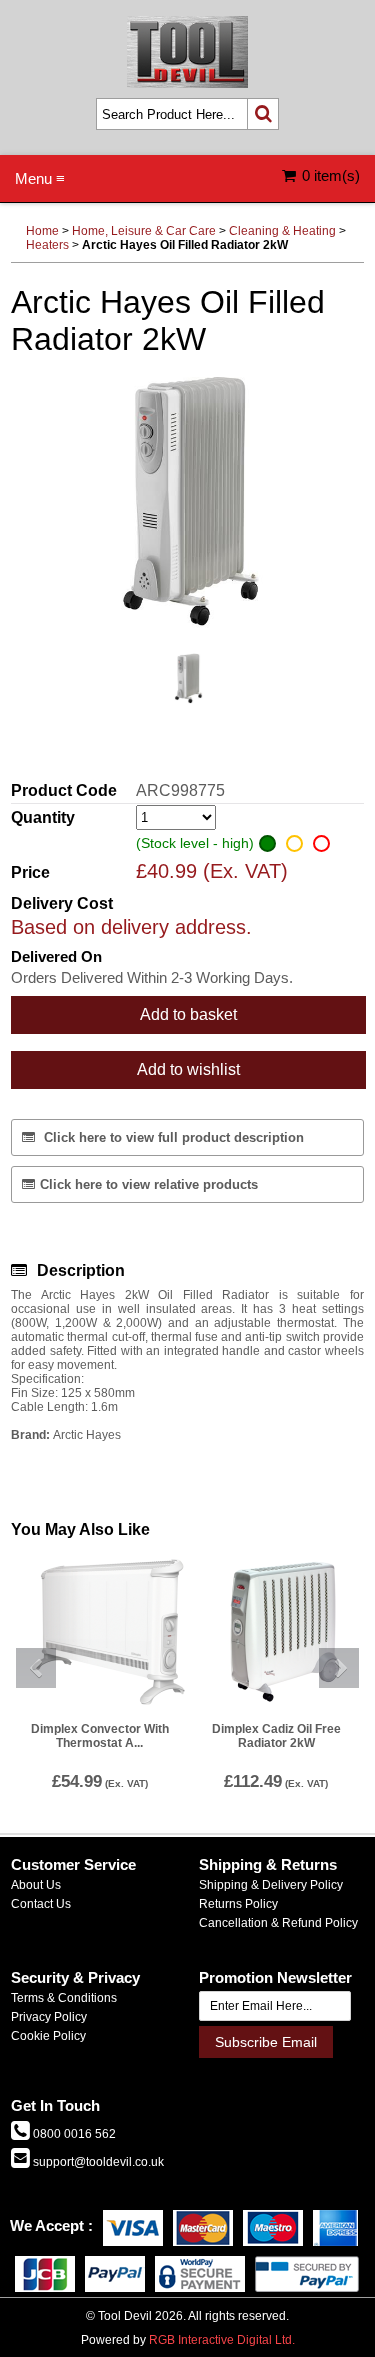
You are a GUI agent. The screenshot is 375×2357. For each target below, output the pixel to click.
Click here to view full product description (172, 1137)
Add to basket (188, 1014)
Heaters (47, 245)
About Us (36, 1885)
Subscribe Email (266, 2042)
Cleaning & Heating (282, 231)
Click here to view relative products (149, 1184)
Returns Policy (238, 1904)
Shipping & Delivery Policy (271, 1885)
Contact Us (41, 1904)
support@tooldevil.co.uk (97, 2162)
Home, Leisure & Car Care (144, 231)
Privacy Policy (49, 2017)
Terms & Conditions (64, 1998)
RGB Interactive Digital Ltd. (222, 2340)
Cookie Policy (48, 2036)
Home (42, 231)
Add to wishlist (188, 1069)
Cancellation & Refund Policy (278, 1923)
